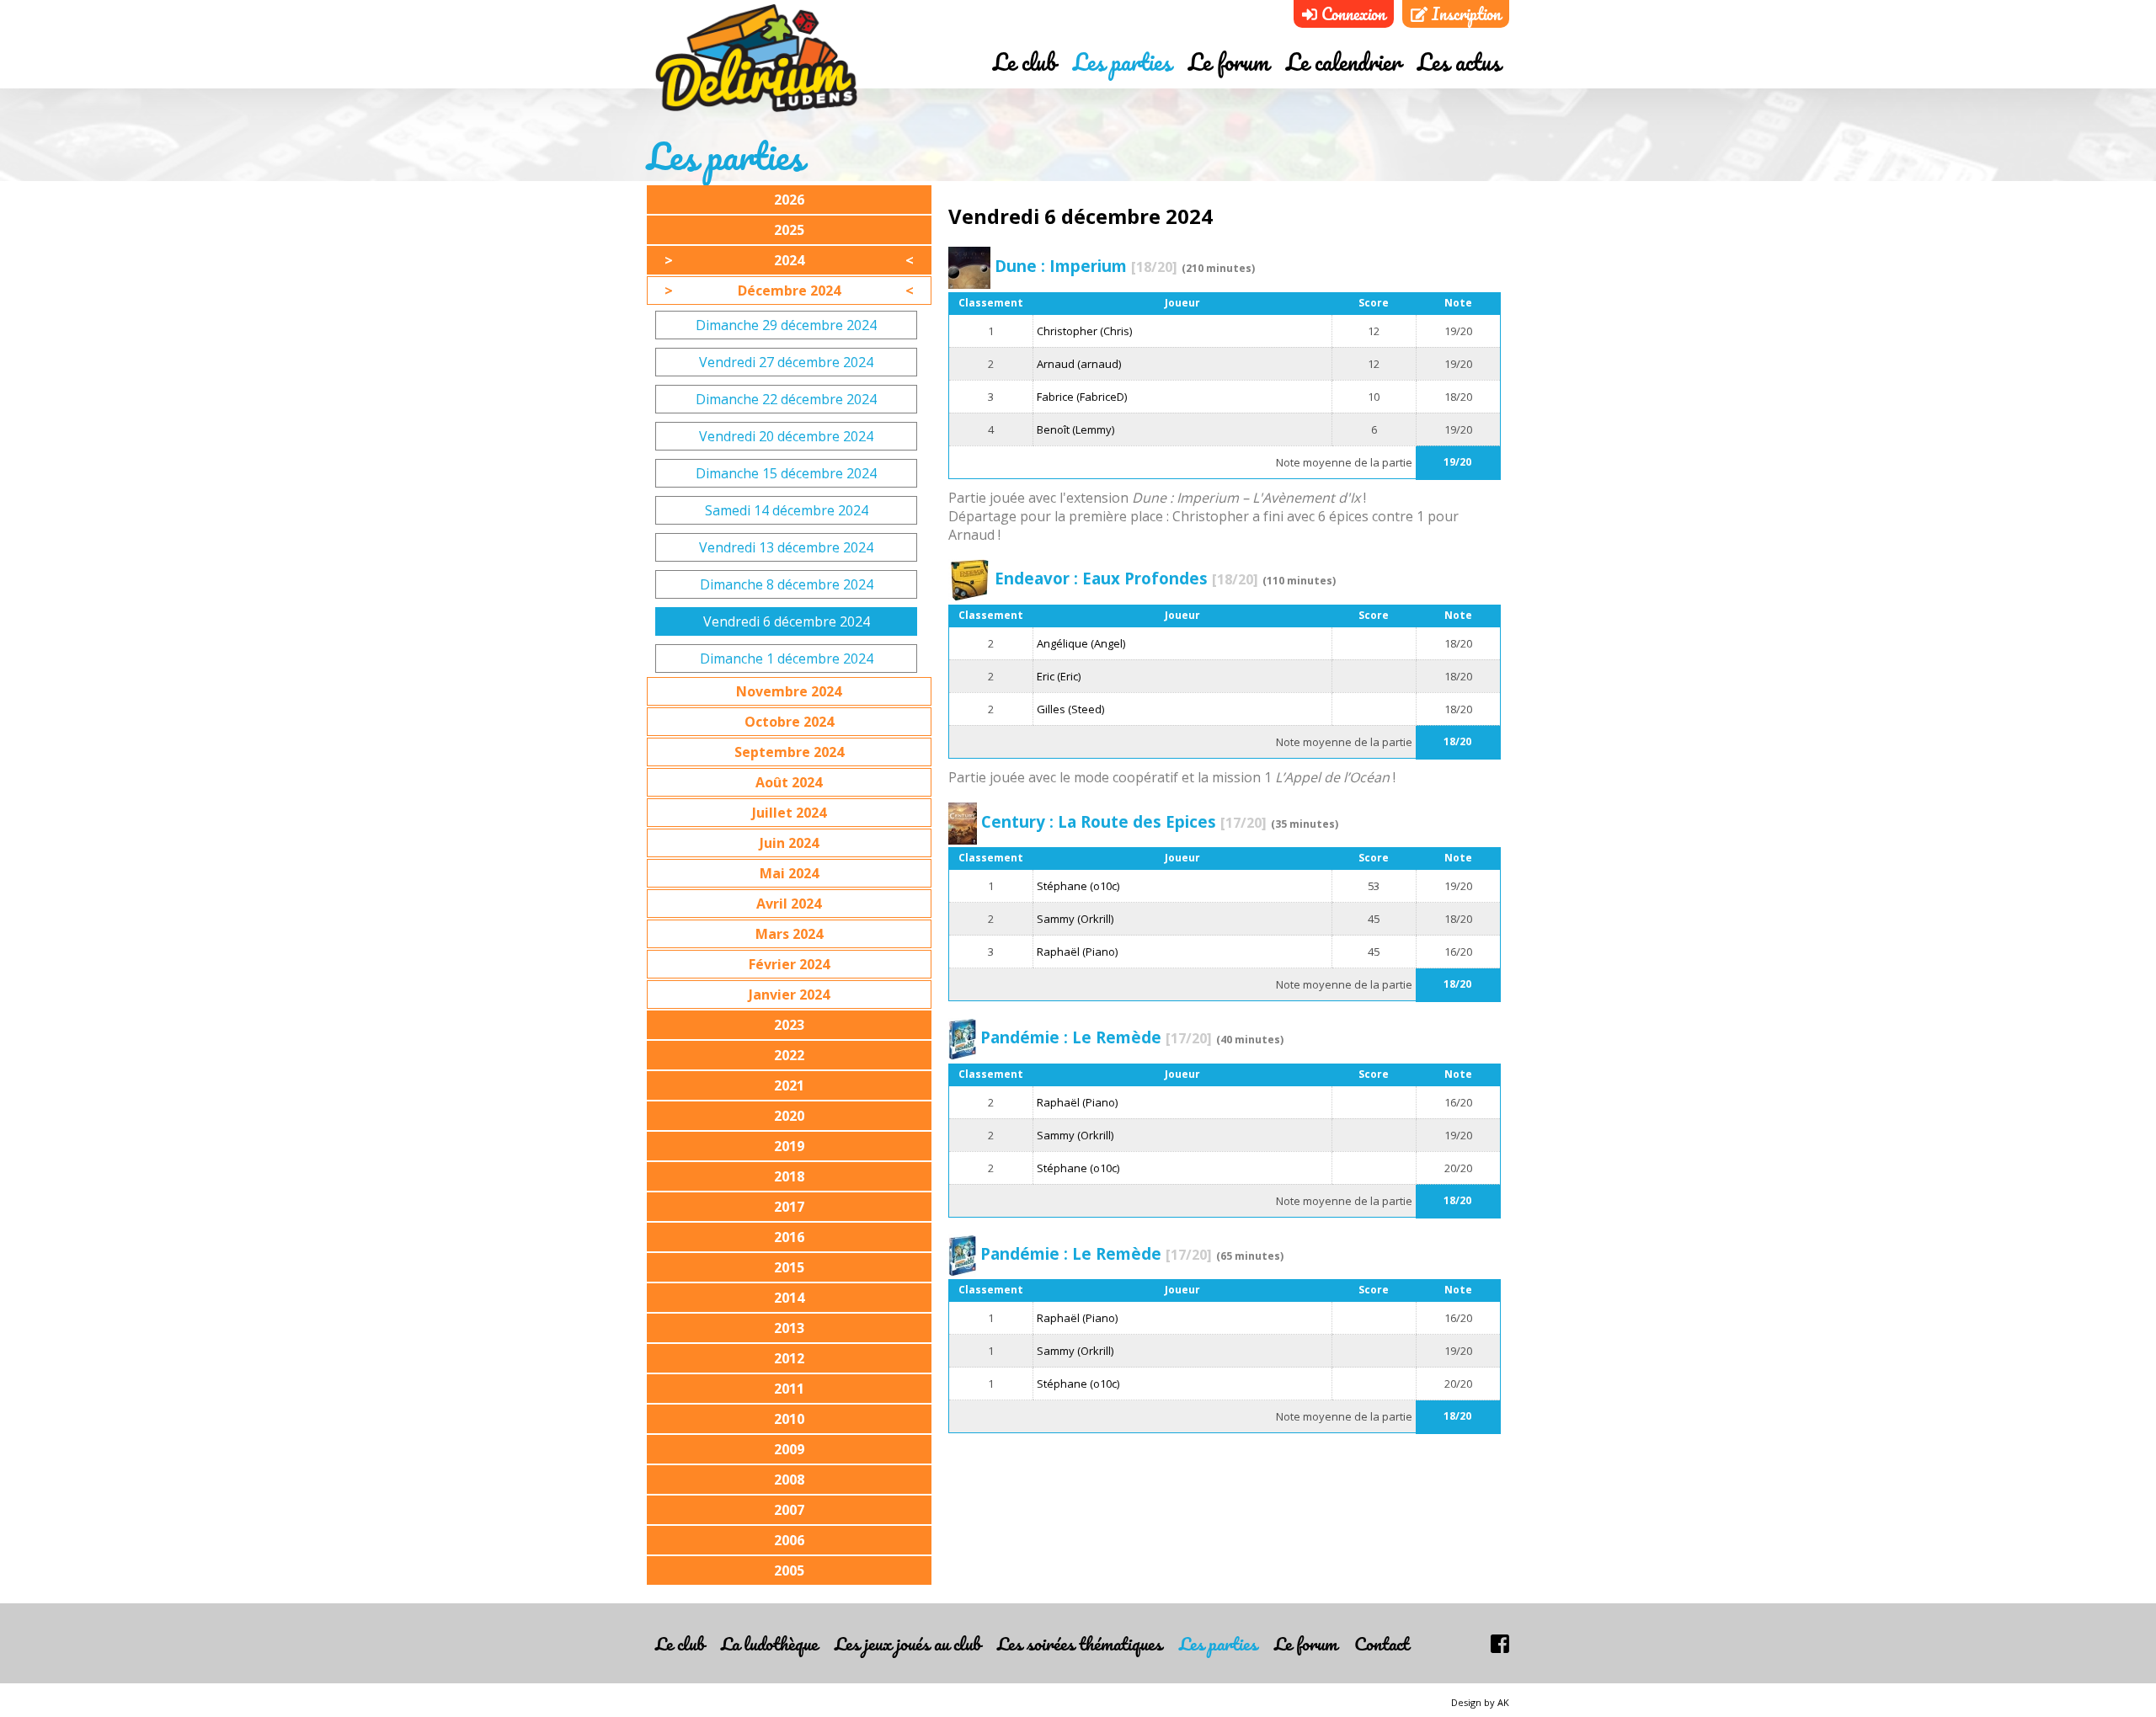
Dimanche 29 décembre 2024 (786, 325)
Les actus (1459, 61)
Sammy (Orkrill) (1075, 919)
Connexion (1351, 14)
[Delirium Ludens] (756, 59)
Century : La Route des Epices (1124, 821)
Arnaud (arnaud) (1079, 364)
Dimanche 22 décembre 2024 (786, 399)
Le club (1025, 61)
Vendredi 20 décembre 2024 (786, 436)
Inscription (1464, 14)
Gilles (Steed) (1070, 709)
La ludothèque (769, 1643)
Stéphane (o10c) (1078, 886)
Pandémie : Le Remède (1096, 1037)
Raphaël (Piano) (1077, 952)
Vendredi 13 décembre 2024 (786, 547)
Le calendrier (1343, 61)
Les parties (1122, 61)
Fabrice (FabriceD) (1082, 397)
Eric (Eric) (1059, 676)
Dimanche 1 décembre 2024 (787, 659)
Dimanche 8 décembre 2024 (787, 584)
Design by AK (1480, 1702)
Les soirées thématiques (1080, 1643)
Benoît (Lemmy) (1075, 429)
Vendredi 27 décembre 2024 (786, 362)
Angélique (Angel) (1081, 643)
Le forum (1229, 61)
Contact (1382, 1643)
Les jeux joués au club (907, 1643)
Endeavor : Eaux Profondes (1126, 578)
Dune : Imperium (1086, 266)
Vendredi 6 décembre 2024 (787, 621)
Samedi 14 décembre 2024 (787, 510)
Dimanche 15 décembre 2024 (786, 473)
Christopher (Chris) (1084, 331)
